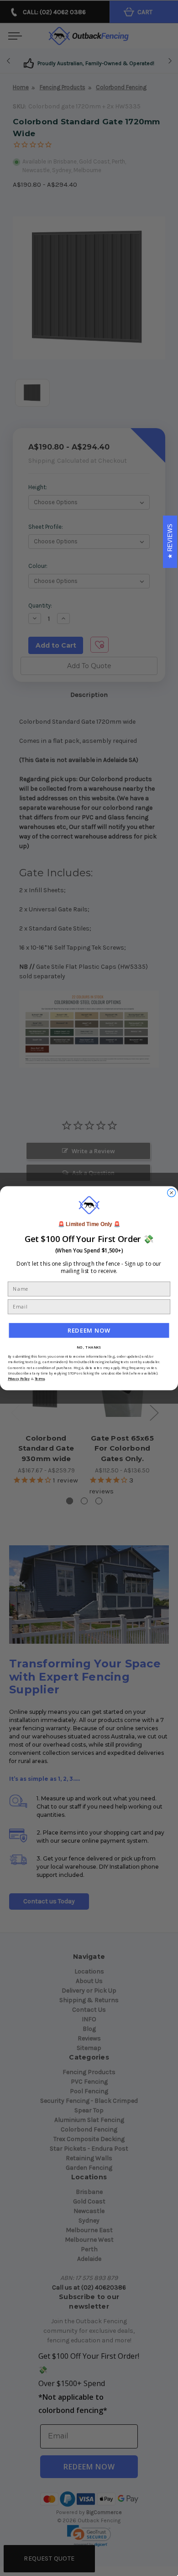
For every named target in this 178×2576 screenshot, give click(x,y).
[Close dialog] (172, 1193)
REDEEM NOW (89, 1330)
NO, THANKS (89, 1347)
